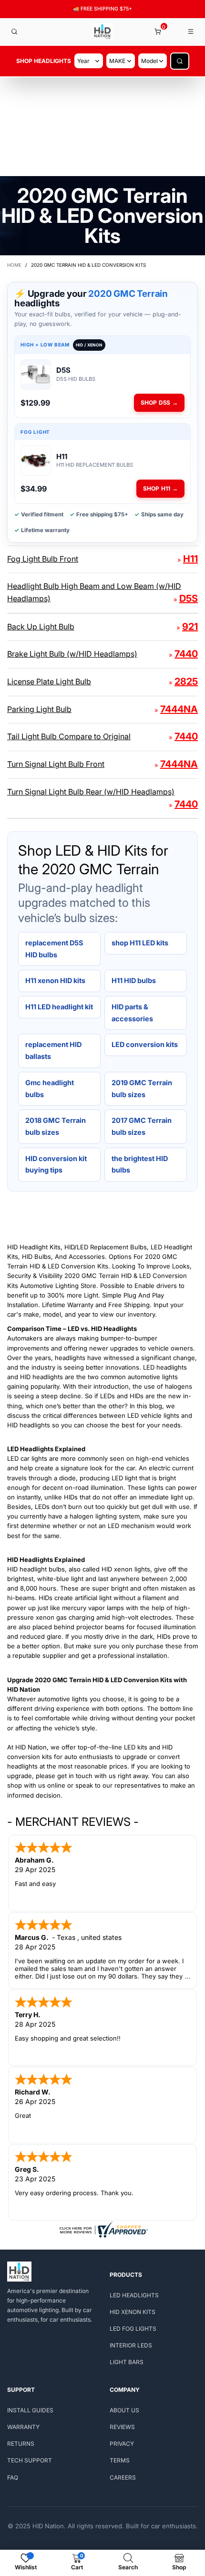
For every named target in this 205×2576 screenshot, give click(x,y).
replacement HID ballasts (53, 1050)
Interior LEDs (131, 2345)
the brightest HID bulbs (140, 1164)
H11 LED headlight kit (59, 1007)
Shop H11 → (160, 488)
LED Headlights (134, 2295)
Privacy (122, 2444)
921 (190, 627)
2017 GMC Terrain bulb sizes (142, 1126)
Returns (21, 2444)
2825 (186, 681)
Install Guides (30, 2410)
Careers (123, 2477)
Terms (120, 2460)
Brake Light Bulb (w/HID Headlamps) (72, 654)
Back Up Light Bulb (41, 627)
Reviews (122, 2427)
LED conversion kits (145, 1044)
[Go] (180, 61)
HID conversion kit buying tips (56, 1164)
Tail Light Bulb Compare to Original (69, 736)
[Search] (14, 31)
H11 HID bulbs (134, 980)
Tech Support (30, 2460)
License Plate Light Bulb (49, 681)
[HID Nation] (103, 32)
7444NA (179, 709)
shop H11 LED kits (140, 943)
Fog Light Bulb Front (43, 559)
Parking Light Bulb (39, 709)
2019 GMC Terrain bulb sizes (142, 1089)
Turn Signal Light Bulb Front (56, 764)
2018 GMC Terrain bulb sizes (56, 1126)
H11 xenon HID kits (55, 980)
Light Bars (127, 2362)
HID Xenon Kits (133, 2312)
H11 (190, 559)
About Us (124, 2410)
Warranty (23, 2427)
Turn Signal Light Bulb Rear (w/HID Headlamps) (91, 792)
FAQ (13, 2477)
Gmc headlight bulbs (50, 1089)
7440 (186, 654)
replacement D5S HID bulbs (54, 949)
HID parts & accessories (132, 1013)
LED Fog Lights (133, 2329)
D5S (189, 598)
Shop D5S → (159, 403)
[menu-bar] (191, 31)
